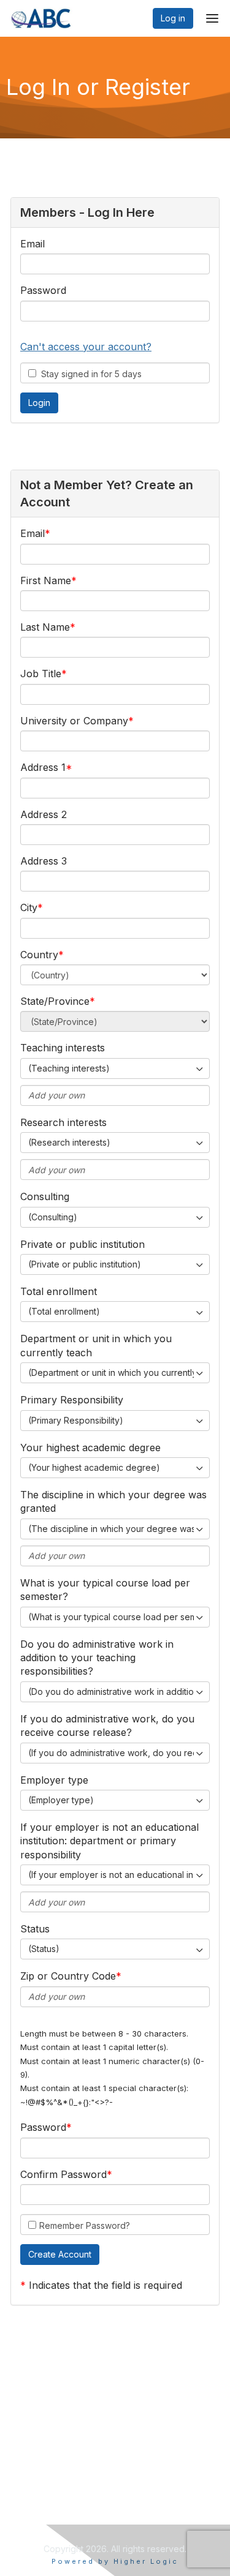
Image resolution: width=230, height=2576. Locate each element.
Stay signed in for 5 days (89, 374)
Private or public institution (82, 1244)
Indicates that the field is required (105, 2285)
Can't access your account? (86, 347)
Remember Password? (85, 2225)
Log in (173, 18)
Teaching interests (63, 1048)
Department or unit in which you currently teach (96, 1345)
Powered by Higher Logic (115, 2561)
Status (35, 1929)
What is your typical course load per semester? (105, 1590)
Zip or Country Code (68, 1976)
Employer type (54, 1780)
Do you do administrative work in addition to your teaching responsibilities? (97, 1658)
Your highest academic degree (90, 1448)
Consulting (45, 1196)
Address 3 (44, 861)
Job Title (41, 674)
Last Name (45, 627)
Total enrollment (59, 1291)
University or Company (74, 721)
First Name (46, 580)
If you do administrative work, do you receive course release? (107, 1725)
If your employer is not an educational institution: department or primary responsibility (109, 1841)
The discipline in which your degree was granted (113, 1501)
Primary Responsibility (72, 1400)
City (29, 907)
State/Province (55, 1001)
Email (33, 244)
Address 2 (44, 814)
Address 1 (43, 767)
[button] (60, 2255)
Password (43, 290)
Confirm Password (63, 2174)
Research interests (63, 1122)
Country (39, 955)
